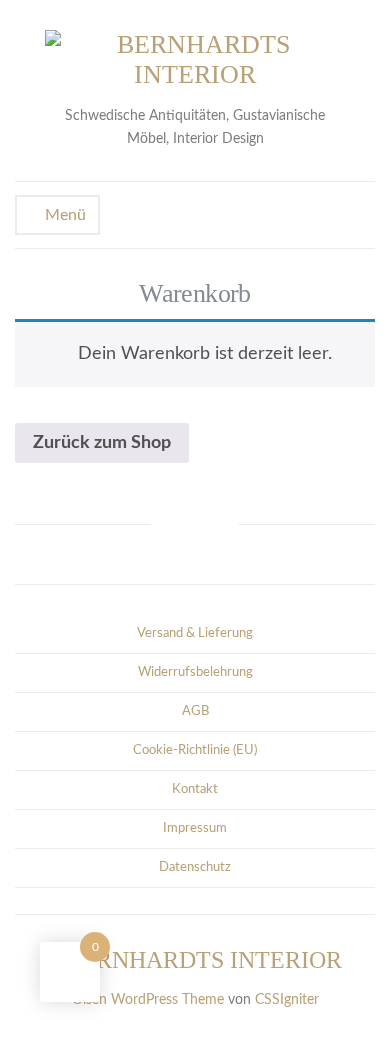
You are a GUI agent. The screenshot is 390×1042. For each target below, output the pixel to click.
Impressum (195, 828)
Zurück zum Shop (102, 443)
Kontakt (195, 789)
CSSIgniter (287, 1000)
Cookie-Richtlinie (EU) (195, 750)
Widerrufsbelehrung (195, 672)
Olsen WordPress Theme (148, 1000)
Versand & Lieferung (195, 633)
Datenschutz (195, 867)
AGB (195, 711)
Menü (63, 215)
